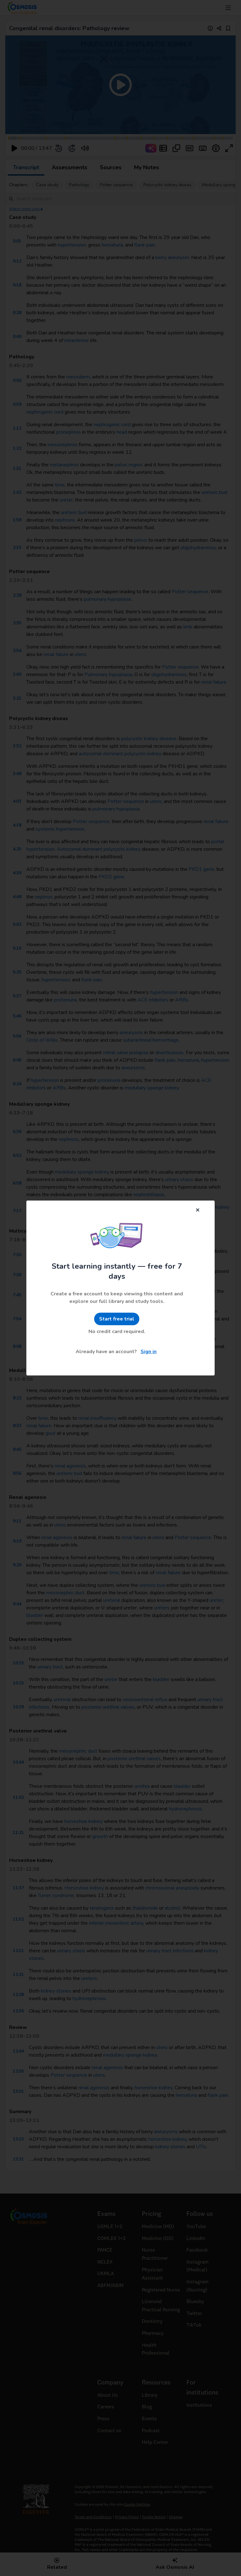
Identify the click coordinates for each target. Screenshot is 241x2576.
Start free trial (117, 1319)
